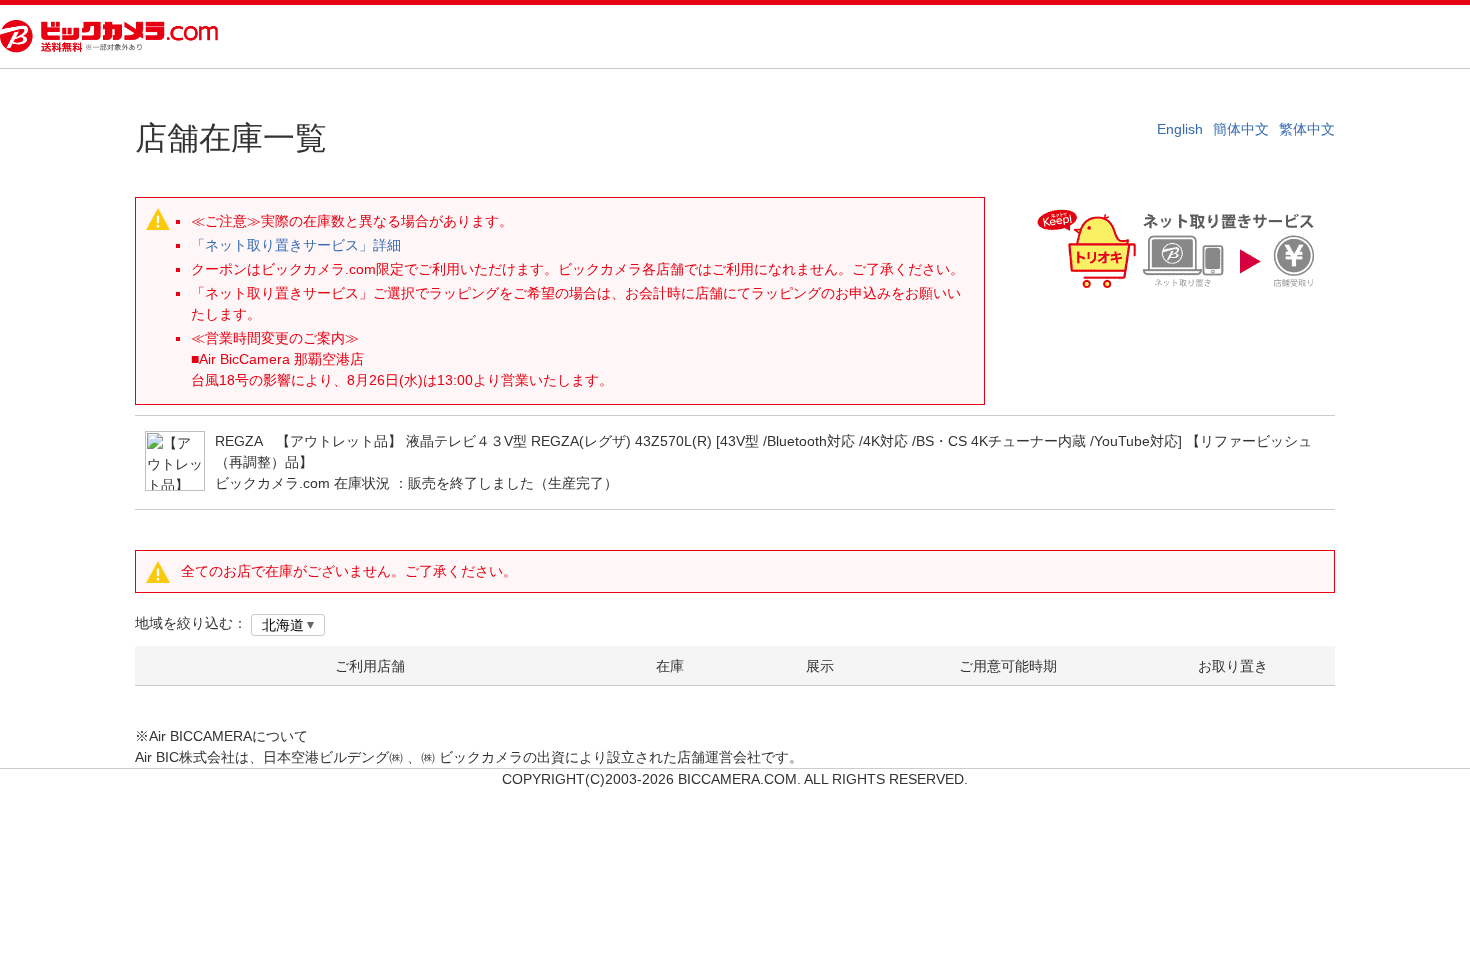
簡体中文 (1241, 129)
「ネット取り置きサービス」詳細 (296, 245)
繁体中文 (1307, 129)
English (1180, 129)
